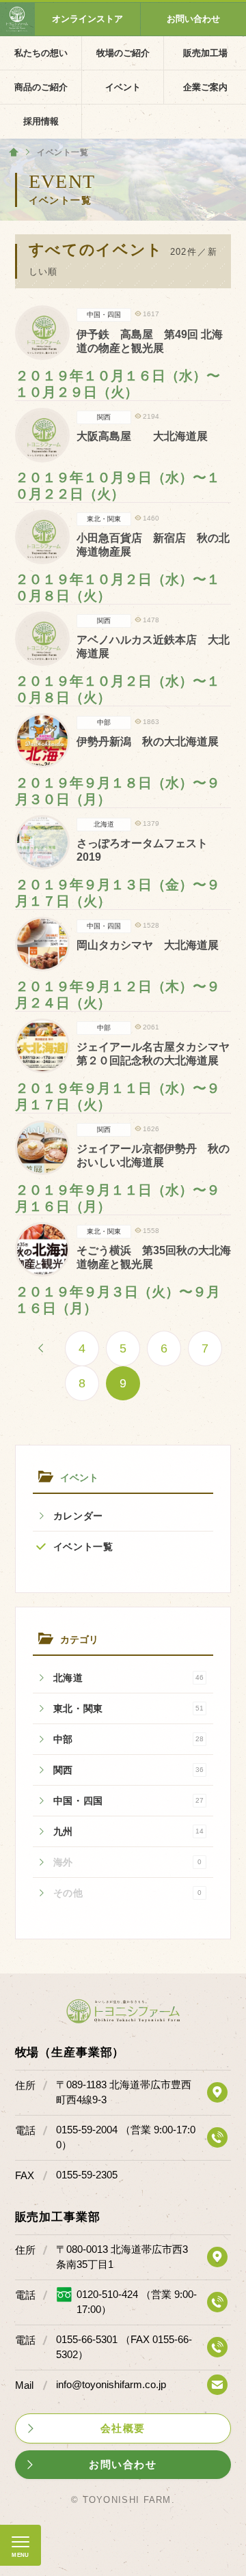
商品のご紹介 (41, 87)
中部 (129, 1739)
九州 (129, 1831)
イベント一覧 (83, 1547)
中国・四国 (129, 1801)
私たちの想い (41, 53)
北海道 (129, 1678)
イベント (123, 87)
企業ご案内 (205, 87)
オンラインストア (87, 19)
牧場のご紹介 (123, 53)
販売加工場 (205, 53)
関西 (129, 1770)
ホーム (14, 152)
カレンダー (79, 1516)
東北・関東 (129, 1708)
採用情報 (41, 121)
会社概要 (123, 2428)
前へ (41, 1348)
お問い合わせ (193, 19)
